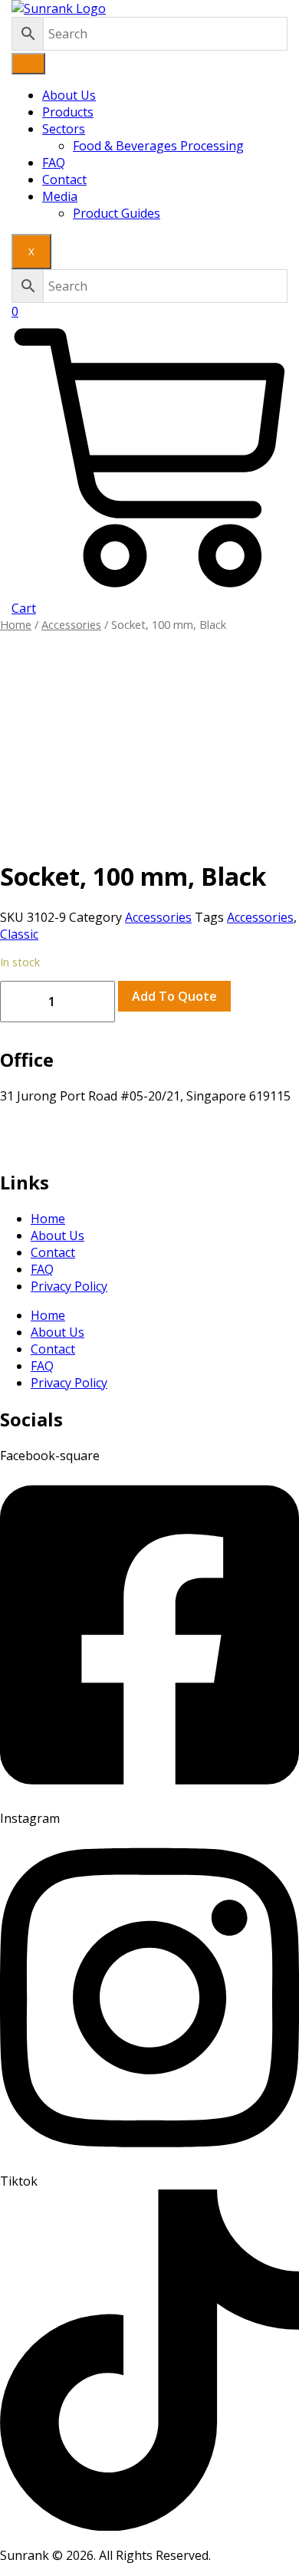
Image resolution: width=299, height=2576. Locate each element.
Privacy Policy (69, 1286)
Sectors (64, 129)
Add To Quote (174, 996)
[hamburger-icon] (28, 64)
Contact (64, 179)
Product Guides (117, 213)
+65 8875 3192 (41, 1147)
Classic (19, 934)
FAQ (54, 163)
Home (16, 624)
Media (60, 196)
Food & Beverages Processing (158, 146)
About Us (69, 95)
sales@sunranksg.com (64, 1130)
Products (68, 112)
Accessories (71, 624)
